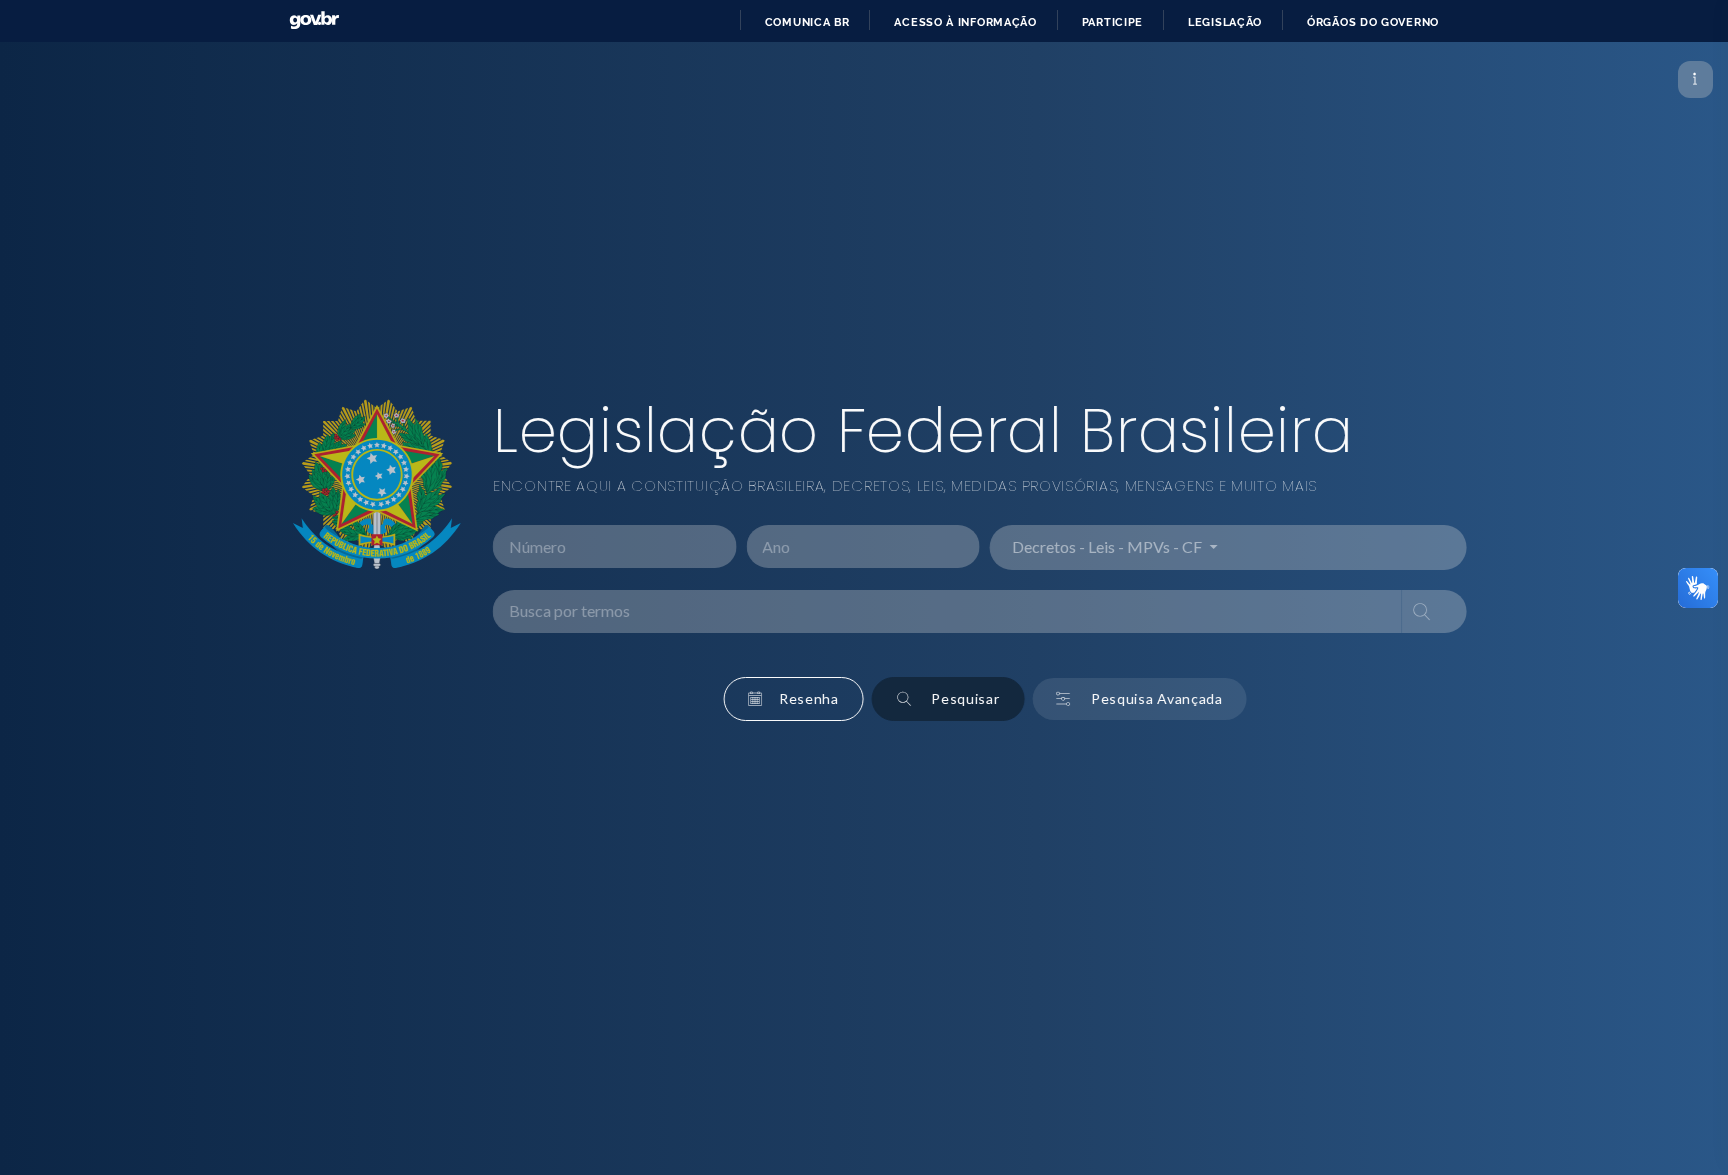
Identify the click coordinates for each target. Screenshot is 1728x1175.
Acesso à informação (965, 22)
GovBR (314, 20)
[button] (774, 699)
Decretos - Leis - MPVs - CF (1089, 547)
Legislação (1225, 22)
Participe (1112, 22)
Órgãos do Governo (1373, 22)
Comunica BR (807, 22)
